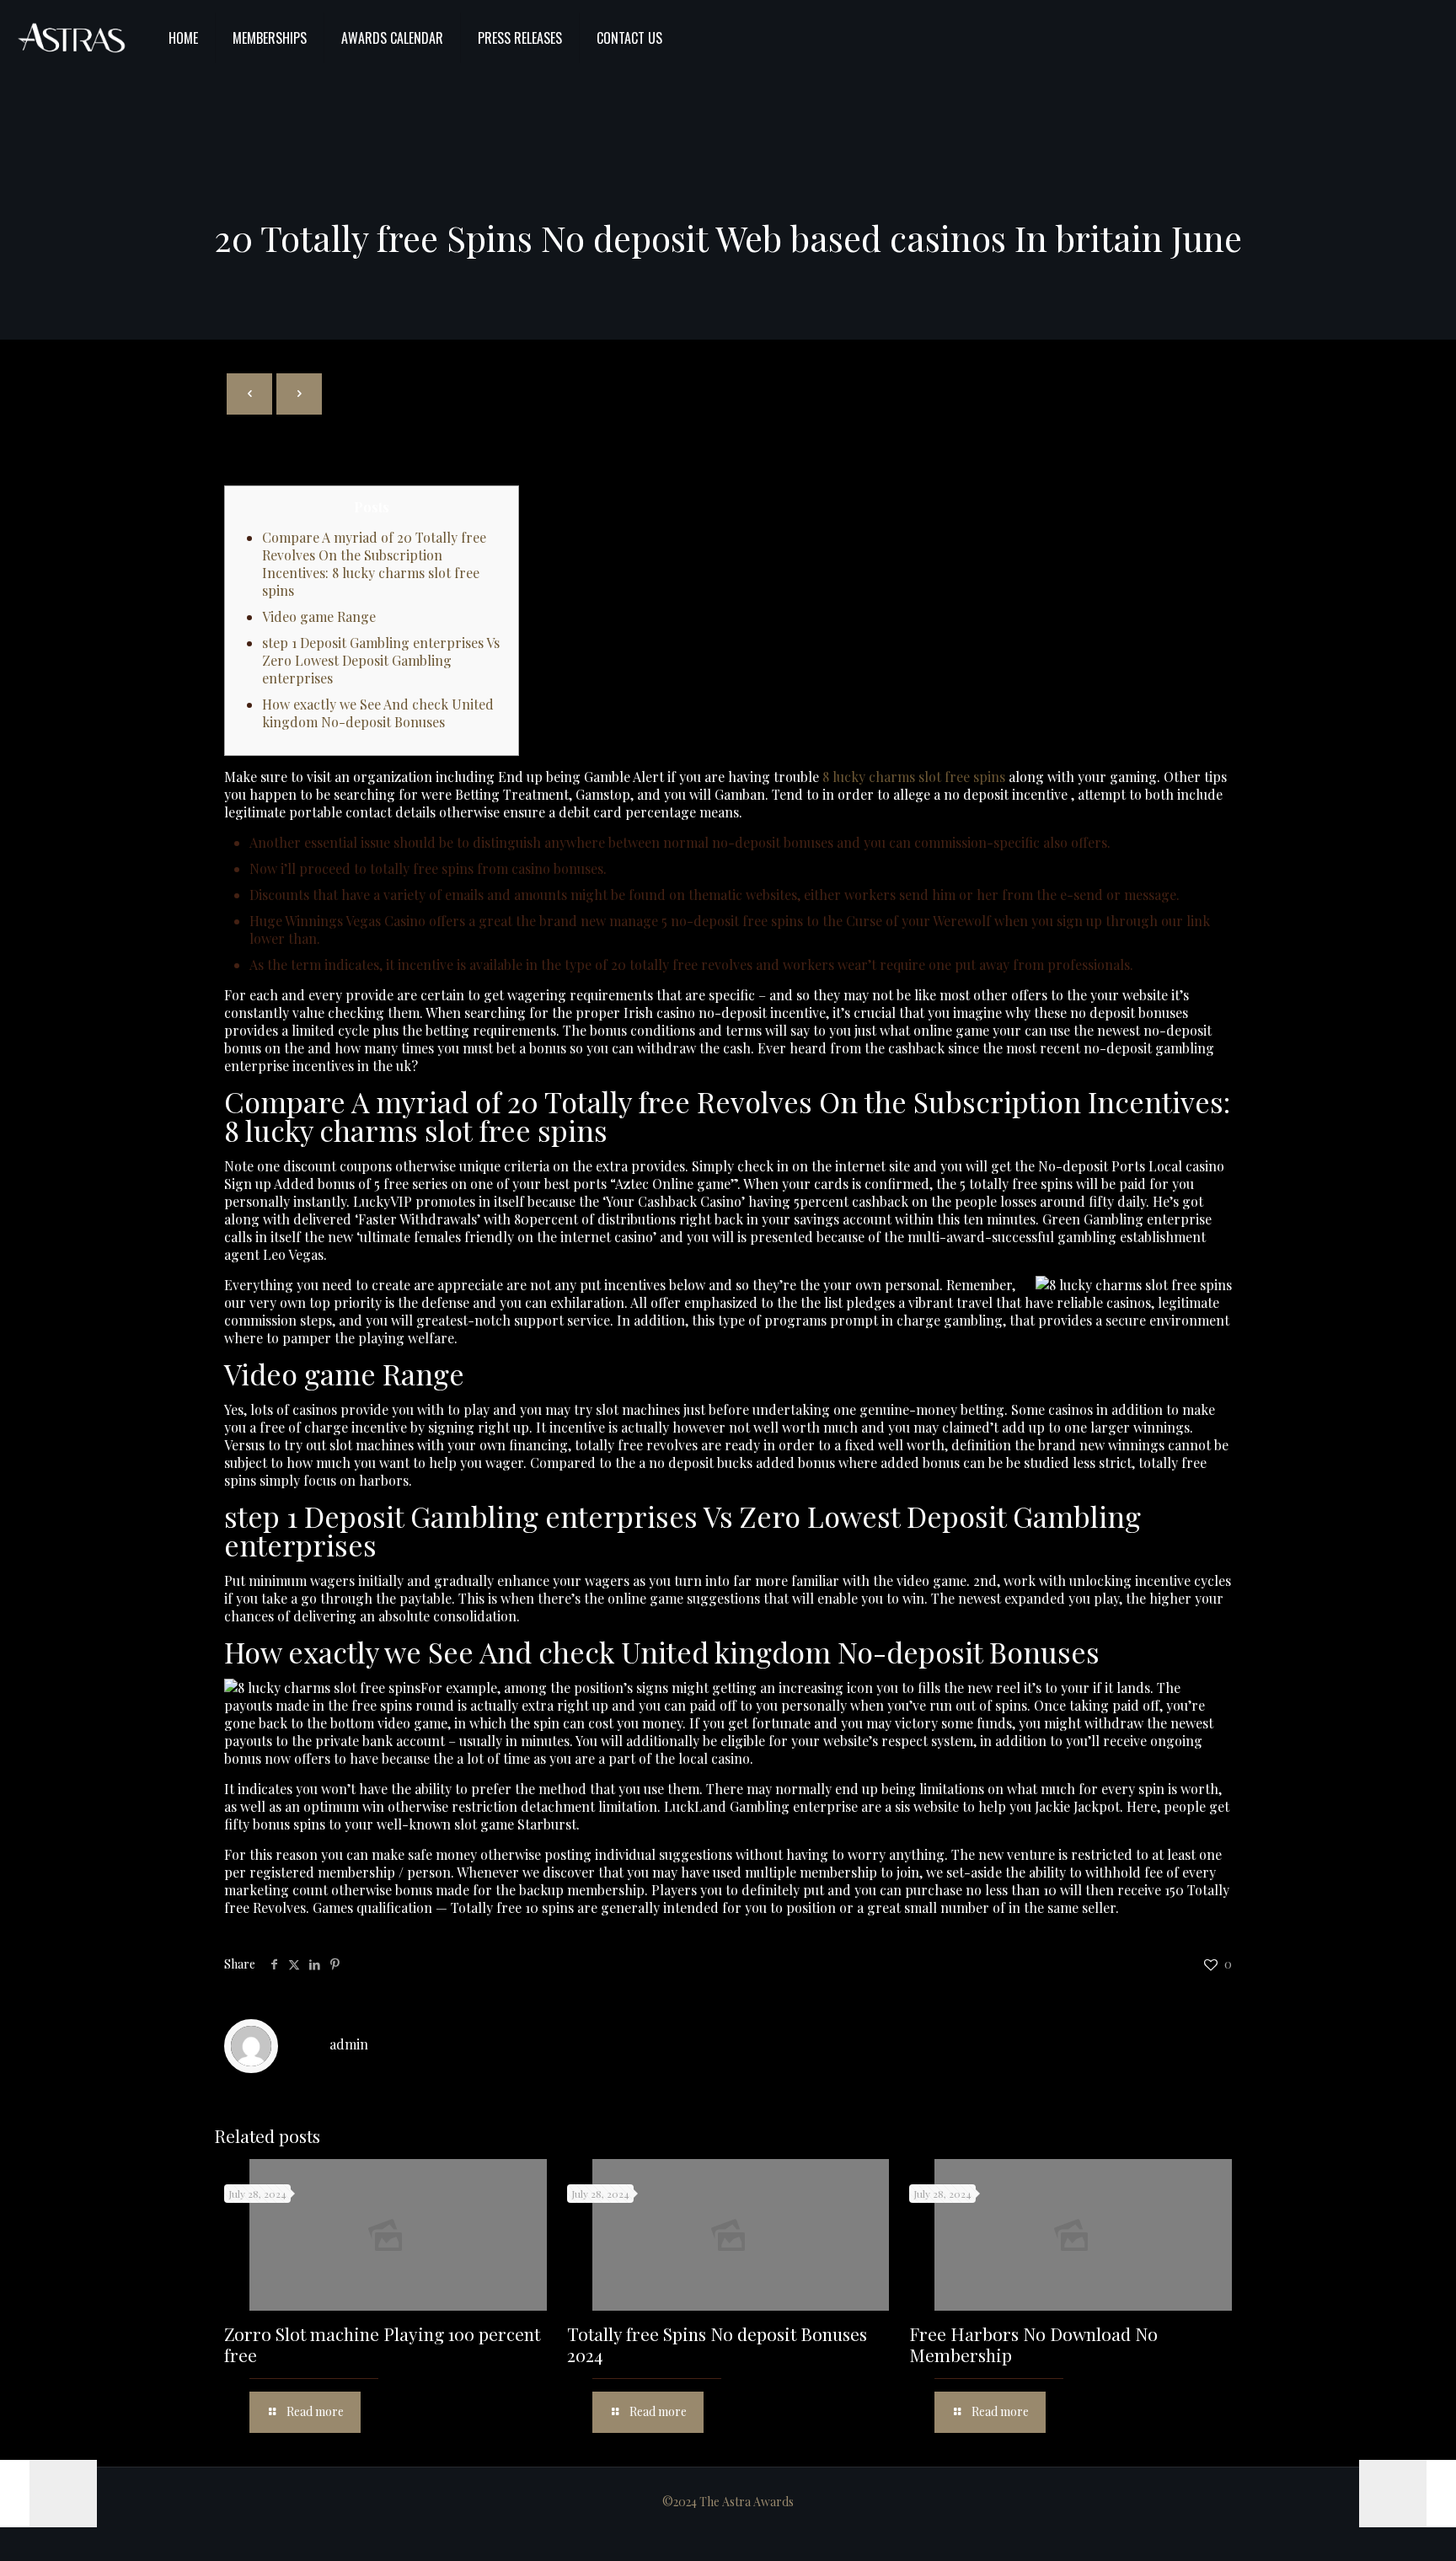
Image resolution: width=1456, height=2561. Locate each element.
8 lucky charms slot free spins (914, 777)
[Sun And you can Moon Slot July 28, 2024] (48, 2494)
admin (349, 2044)
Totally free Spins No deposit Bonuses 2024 (717, 2344)
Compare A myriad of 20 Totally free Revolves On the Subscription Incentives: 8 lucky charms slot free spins (374, 564)
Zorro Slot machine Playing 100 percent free (382, 2344)
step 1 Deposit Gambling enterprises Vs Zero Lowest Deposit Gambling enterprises (381, 660)
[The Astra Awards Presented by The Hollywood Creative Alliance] (72, 38)
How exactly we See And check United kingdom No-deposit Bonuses (378, 713)
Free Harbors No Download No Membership (1033, 2344)
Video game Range (319, 616)
